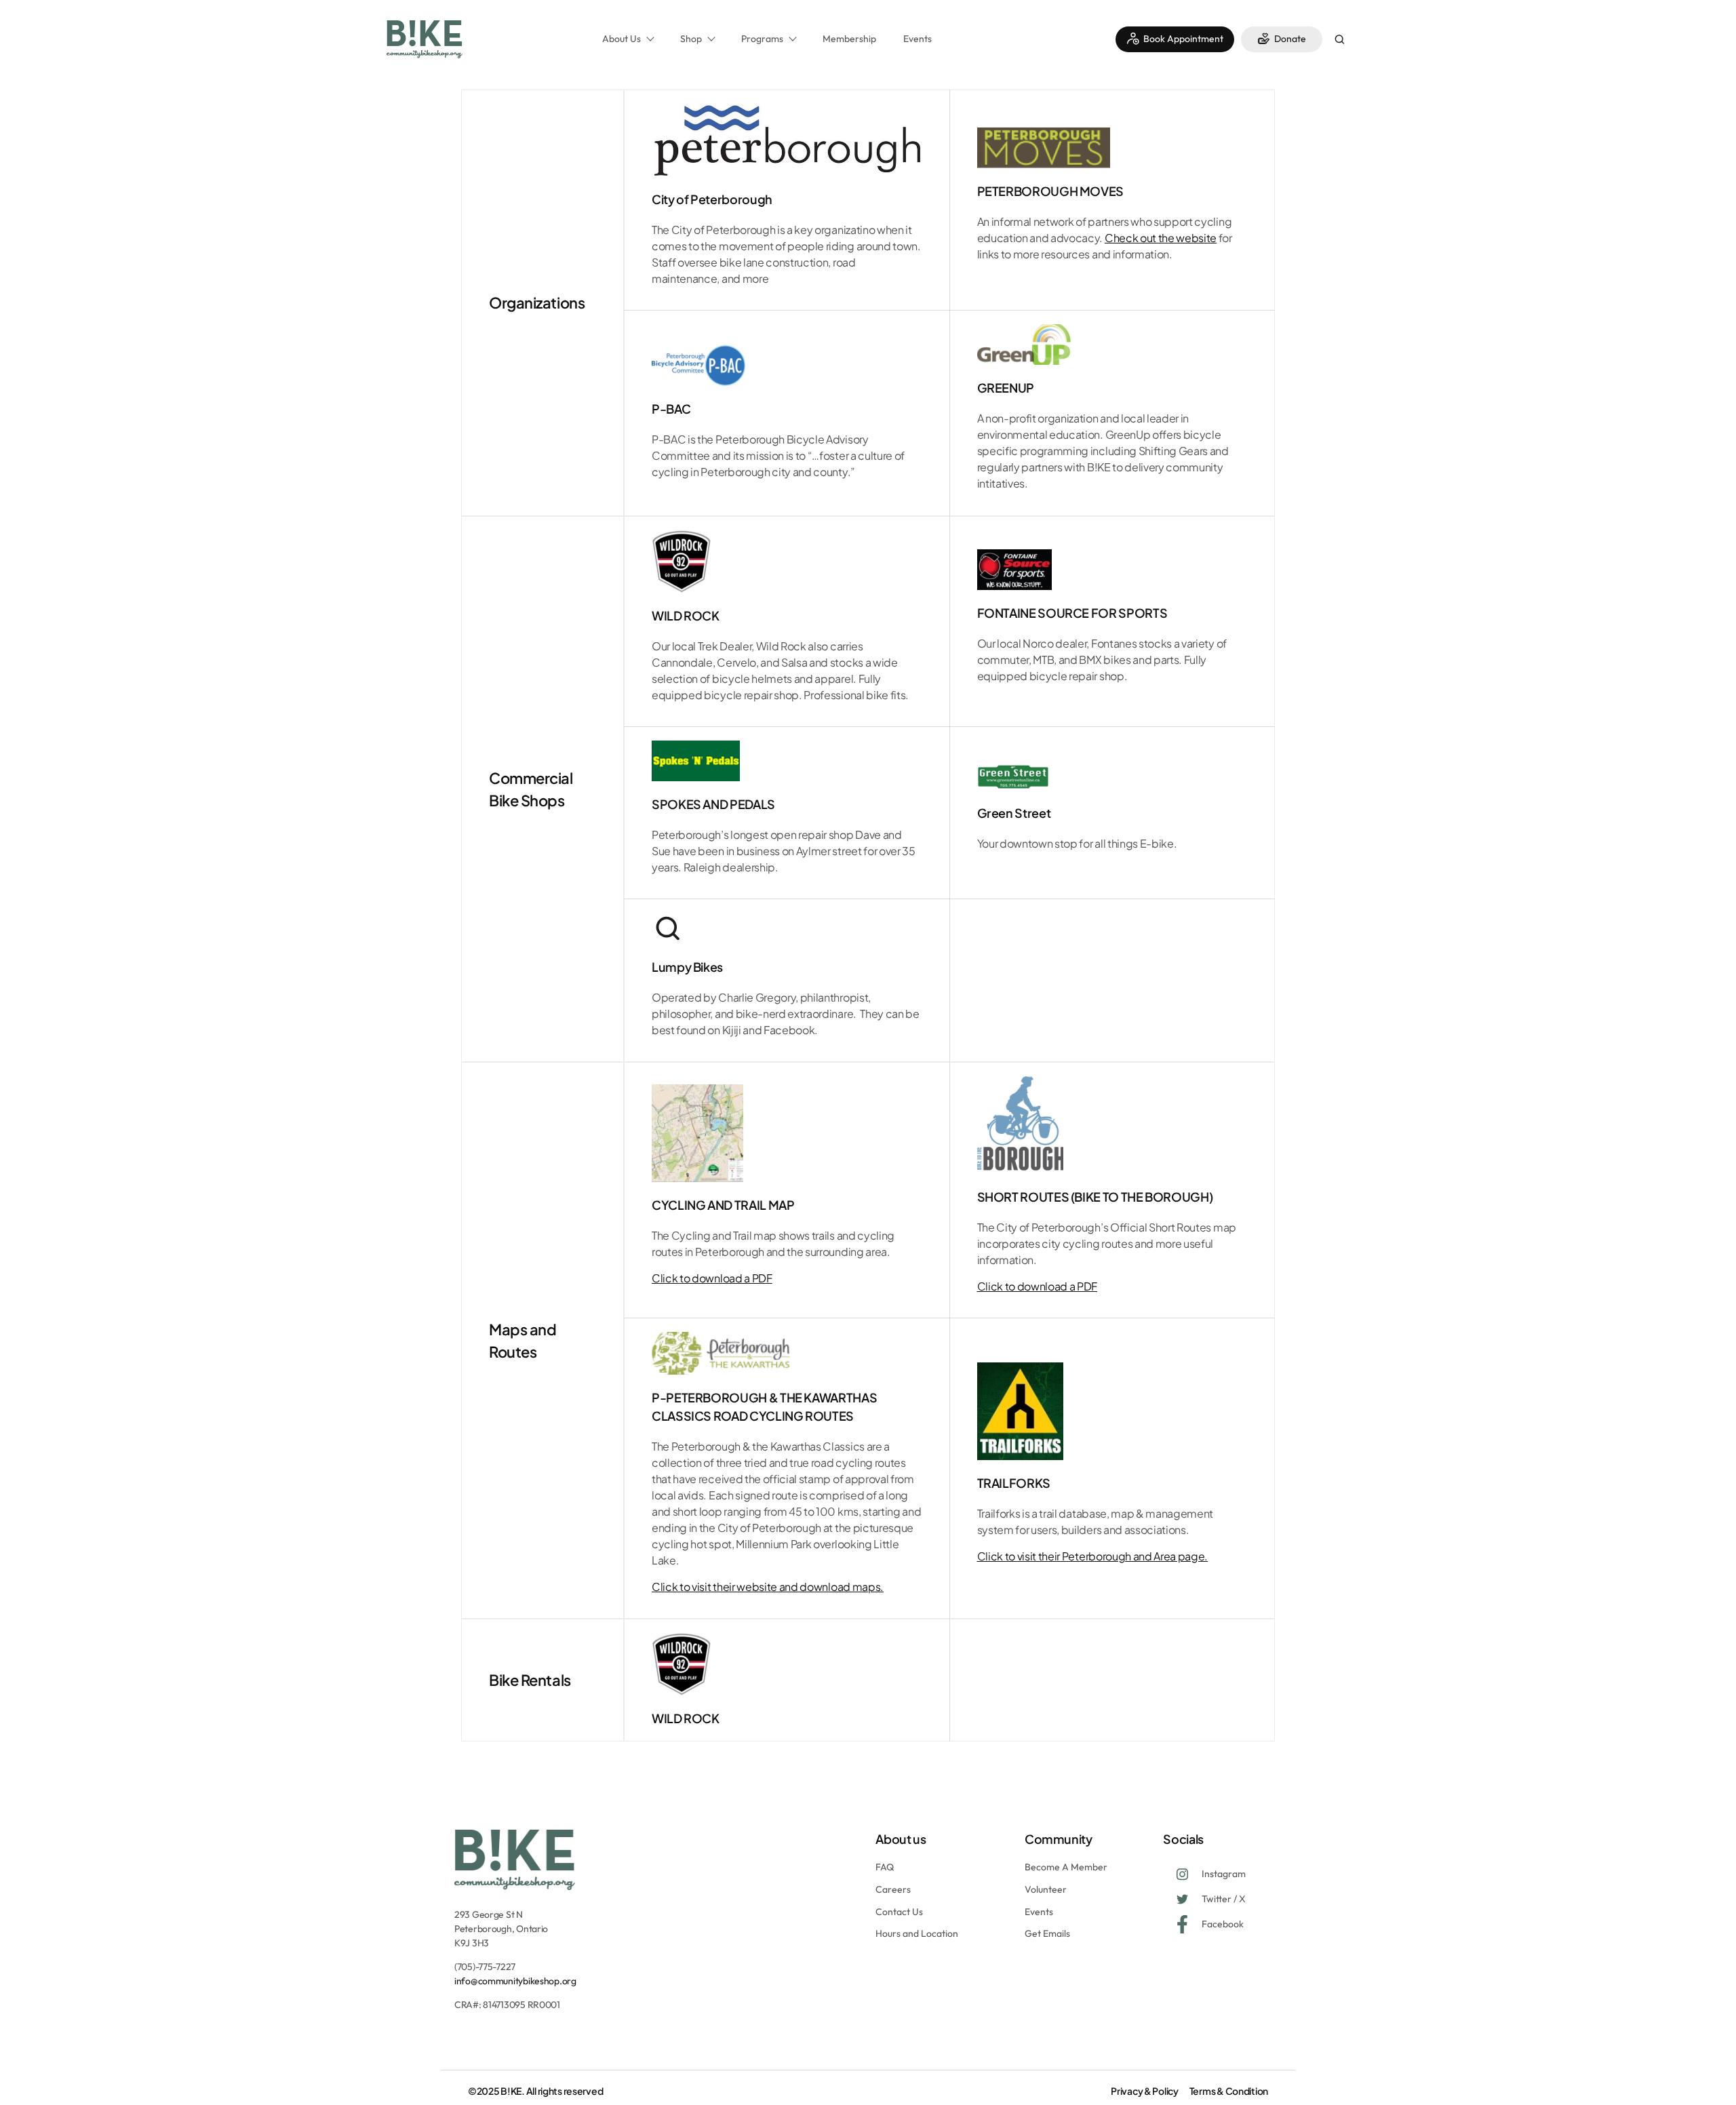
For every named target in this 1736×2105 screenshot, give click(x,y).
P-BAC (671, 409)
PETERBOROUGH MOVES (1051, 191)
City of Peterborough (712, 199)
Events (918, 39)
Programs (762, 39)
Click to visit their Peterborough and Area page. (1093, 1556)
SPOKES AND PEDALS (713, 804)
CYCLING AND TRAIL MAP (723, 1205)
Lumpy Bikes (687, 967)
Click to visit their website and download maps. (768, 1587)
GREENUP (1006, 388)
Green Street (1014, 813)
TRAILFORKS (1014, 1483)
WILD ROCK (686, 615)
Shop (691, 39)
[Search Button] (1339, 41)
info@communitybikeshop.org (515, 1981)
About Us (622, 39)
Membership (849, 39)
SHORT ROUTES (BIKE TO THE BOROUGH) (1095, 1197)
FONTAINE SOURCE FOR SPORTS (1072, 613)
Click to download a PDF (712, 1278)
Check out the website (1161, 238)
